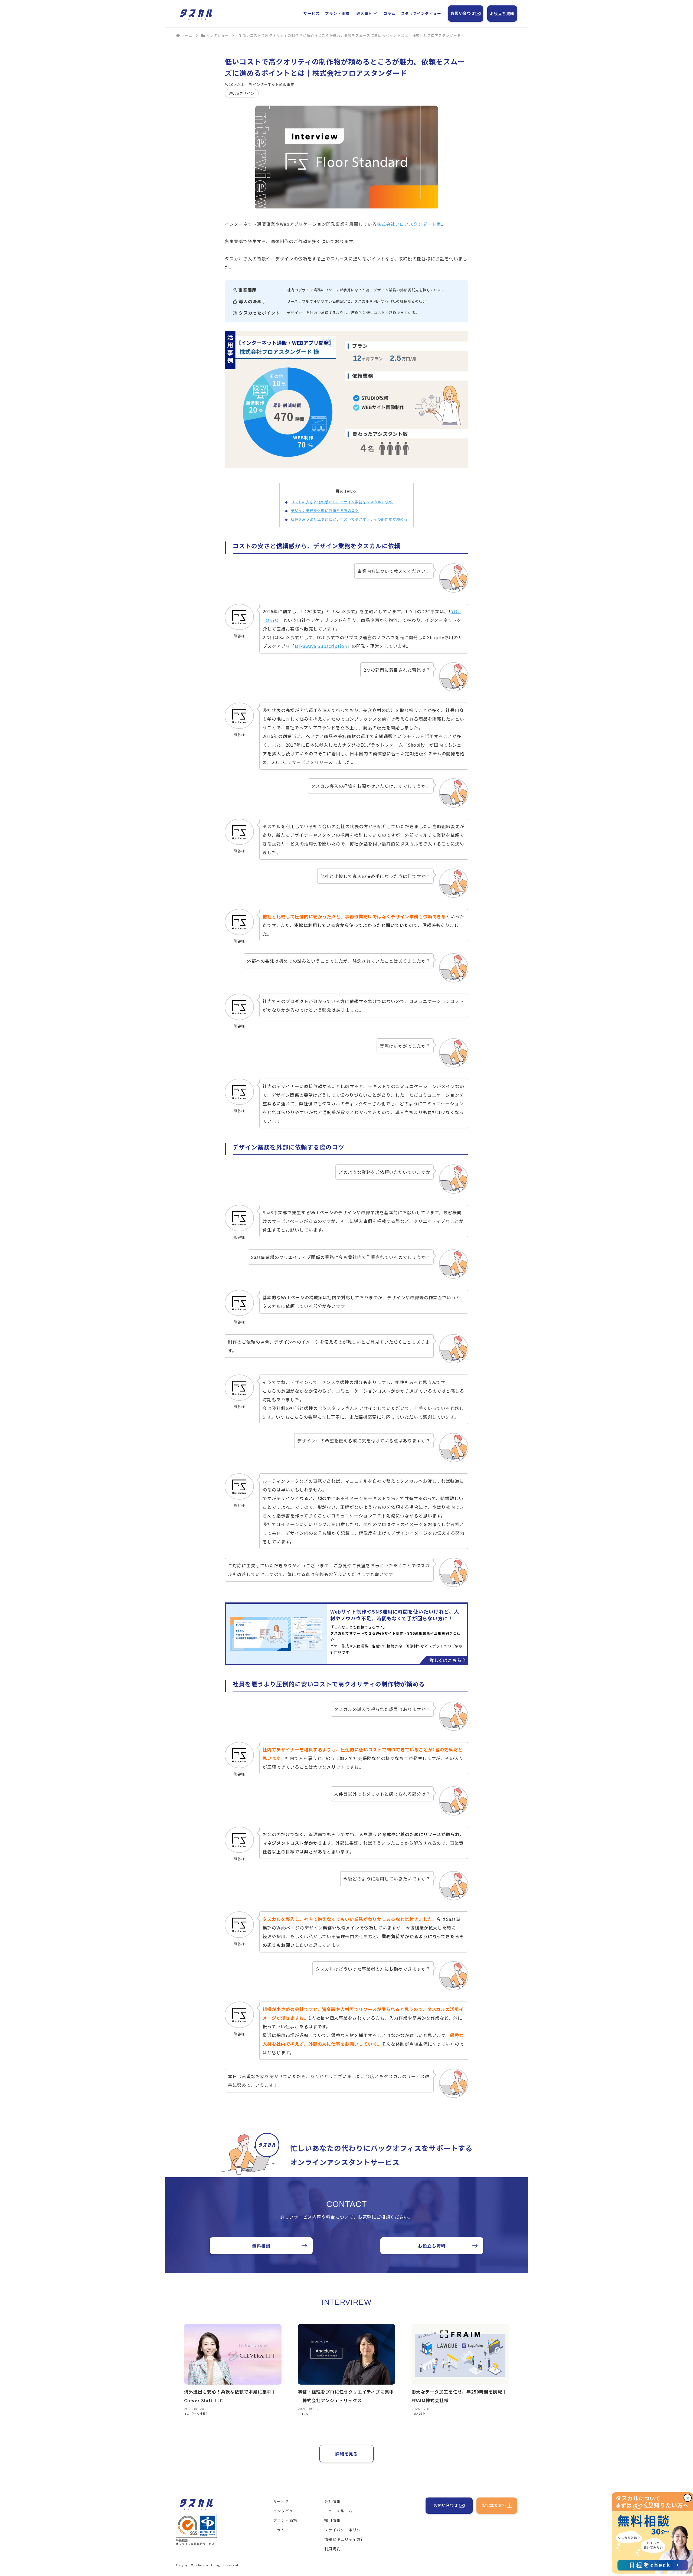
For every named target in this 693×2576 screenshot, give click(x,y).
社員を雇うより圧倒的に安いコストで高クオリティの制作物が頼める (349, 519)
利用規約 (332, 2549)
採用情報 (332, 2520)
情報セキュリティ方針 (344, 2539)
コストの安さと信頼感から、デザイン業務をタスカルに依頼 (342, 502)
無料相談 (261, 2246)
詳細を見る (347, 2454)
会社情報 (332, 2501)
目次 (339, 491)
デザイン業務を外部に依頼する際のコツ (325, 510)
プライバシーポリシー (345, 2530)
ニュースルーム (338, 2511)
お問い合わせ (463, 13)
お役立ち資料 (502, 14)
